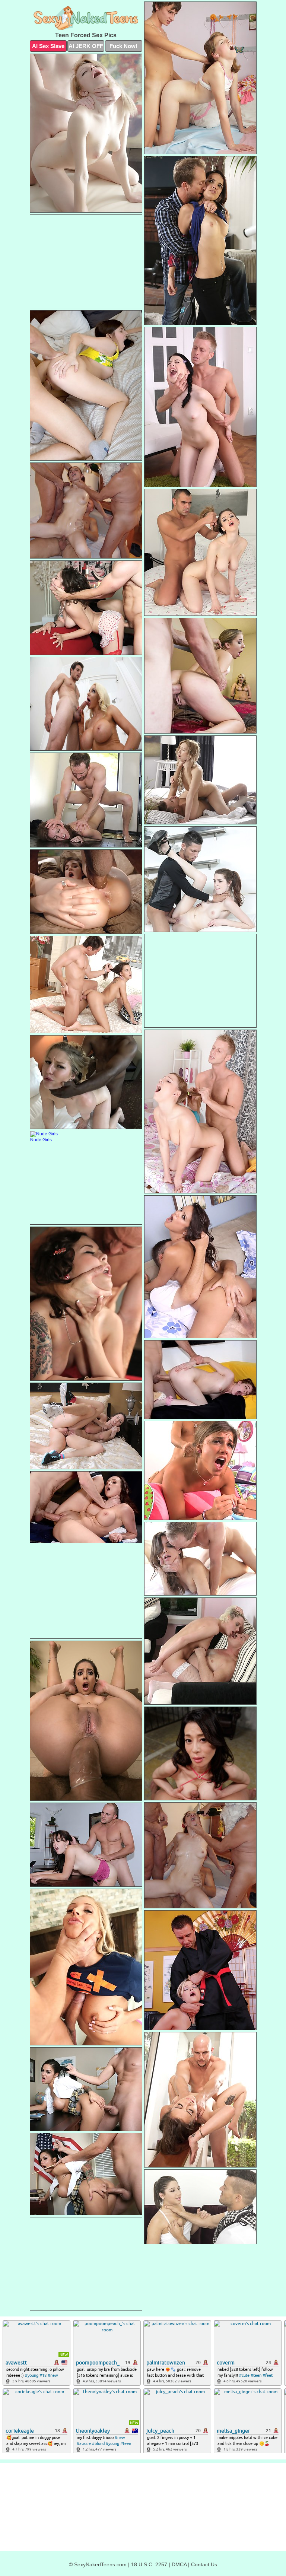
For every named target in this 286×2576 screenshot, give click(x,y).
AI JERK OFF (86, 46)
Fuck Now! (123, 46)
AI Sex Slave (48, 46)
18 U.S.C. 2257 (149, 2564)
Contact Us (204, 2564)
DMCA (179, 2564)
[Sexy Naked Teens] (86, 18)
